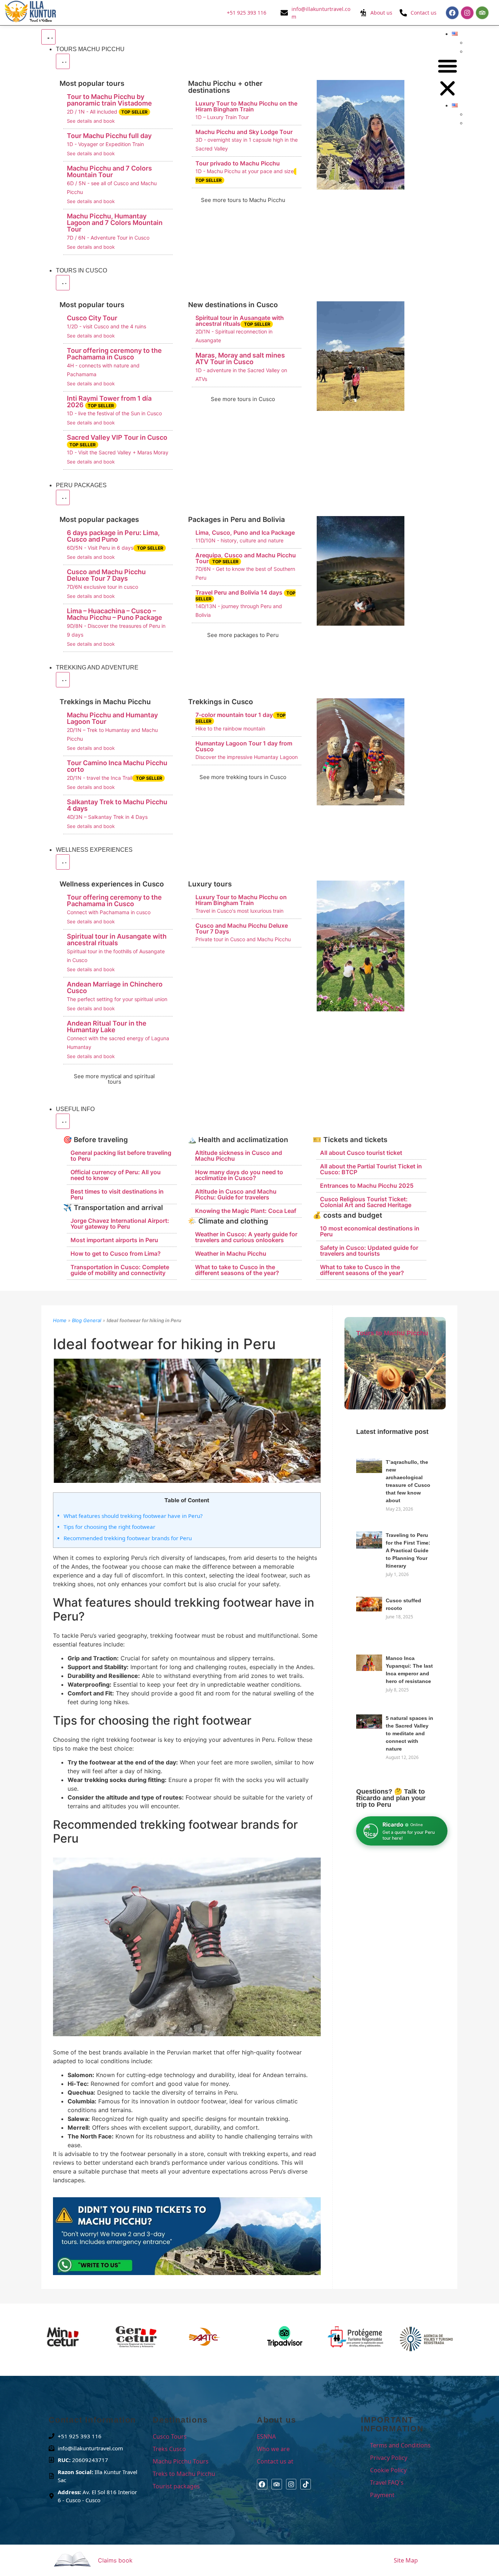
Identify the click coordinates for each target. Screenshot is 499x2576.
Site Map (406, 2560)
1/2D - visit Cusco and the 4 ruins (106, 326)
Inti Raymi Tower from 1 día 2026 (109, 402)
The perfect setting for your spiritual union (117, 999)
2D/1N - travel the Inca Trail (115, 778)
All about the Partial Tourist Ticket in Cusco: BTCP (371, 1169)
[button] (447, 78)
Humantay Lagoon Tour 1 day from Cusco (244, 746)
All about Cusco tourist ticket (361, 1153)
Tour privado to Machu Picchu (238, 163)
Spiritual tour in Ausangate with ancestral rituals (240, 321)
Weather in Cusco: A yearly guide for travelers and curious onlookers (246, 1237)
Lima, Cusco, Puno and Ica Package (245, 533)
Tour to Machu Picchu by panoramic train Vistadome (109, 100)
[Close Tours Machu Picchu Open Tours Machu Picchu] (63, 61)
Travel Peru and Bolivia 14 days (245, 595)
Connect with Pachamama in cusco (109, 912)
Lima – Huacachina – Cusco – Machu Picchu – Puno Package (115, 614)
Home (60, 1320)
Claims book (115, 2560)
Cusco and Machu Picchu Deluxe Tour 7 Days (106, 575)
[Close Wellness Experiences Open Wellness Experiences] (63, 862)
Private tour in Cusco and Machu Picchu (243, 939)
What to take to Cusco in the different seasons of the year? (237, 1270)
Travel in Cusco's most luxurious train (239, 911)
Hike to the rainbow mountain (230, 728)
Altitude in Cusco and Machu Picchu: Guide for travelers (236, 1194)
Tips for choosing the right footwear (109, 1527)
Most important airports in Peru (114, 1240)
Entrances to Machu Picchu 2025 (367, 1186)
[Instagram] (467, 13)
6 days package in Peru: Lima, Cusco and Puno (113, 536)
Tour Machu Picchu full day (109, 136)
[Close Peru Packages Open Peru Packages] (63, 497)
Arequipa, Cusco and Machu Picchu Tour (246, 558)
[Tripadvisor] (482, 13)
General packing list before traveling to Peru (121, 1156)
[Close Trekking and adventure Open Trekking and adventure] (63, 680)
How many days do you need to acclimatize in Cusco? (239, 1175)
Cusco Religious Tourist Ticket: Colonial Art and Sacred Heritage (366, 1202)
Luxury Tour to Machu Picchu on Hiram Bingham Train (241, 900)
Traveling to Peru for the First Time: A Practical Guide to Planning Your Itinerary (408, 1550)
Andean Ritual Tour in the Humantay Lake (107, 1026)
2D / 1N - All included (107, 112)
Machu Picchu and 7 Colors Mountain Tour (109, 171)
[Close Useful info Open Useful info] (63, 1121)
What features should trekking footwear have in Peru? (133, 1516)
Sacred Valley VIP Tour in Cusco (117, 440)
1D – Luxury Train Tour (222, 117)
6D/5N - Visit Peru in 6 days (115, 548)
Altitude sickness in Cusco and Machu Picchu (239, 1156)
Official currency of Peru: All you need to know (116, 1175)
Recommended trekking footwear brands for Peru (128, 1538)
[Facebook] (452, 13)
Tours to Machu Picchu (392, 1333)
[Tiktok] (306, 2484)
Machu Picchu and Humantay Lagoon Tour (112, 718)
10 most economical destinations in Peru (370, 1231)
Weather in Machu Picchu (231, 1253)
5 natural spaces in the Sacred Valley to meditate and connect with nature (410, 1733)
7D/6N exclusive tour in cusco (102, 587)
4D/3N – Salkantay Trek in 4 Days (107, 817)
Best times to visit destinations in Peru (117, 1194)
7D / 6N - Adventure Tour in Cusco (108, 238)
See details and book (91, 121)
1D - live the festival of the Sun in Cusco (114, 413)
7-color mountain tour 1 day (241, 718)
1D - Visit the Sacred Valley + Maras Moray (118, 452)
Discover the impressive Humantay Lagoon (247, 757)
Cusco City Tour (92, 318)
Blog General (87, 1320)
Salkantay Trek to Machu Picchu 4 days (117, 805)
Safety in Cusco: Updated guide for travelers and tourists (369, 1251)
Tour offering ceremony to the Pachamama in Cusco (114, 354)
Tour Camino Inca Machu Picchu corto (117, 766)
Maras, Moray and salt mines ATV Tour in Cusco (240, 358)
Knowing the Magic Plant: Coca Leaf (246, 1211)
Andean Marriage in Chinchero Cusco (115, 987)
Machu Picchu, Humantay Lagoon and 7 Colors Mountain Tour (115, 223)
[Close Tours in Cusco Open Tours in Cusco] (63, 283)
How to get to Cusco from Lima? (116, 1253)
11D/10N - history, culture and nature (239, 540)
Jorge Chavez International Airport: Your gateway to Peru (120, 1224)
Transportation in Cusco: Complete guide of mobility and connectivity (120, 1270)
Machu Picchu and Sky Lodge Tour (244, 132)
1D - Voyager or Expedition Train (105, 144)
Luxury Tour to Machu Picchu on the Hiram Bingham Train (246, 106)
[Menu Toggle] (48, 37)
